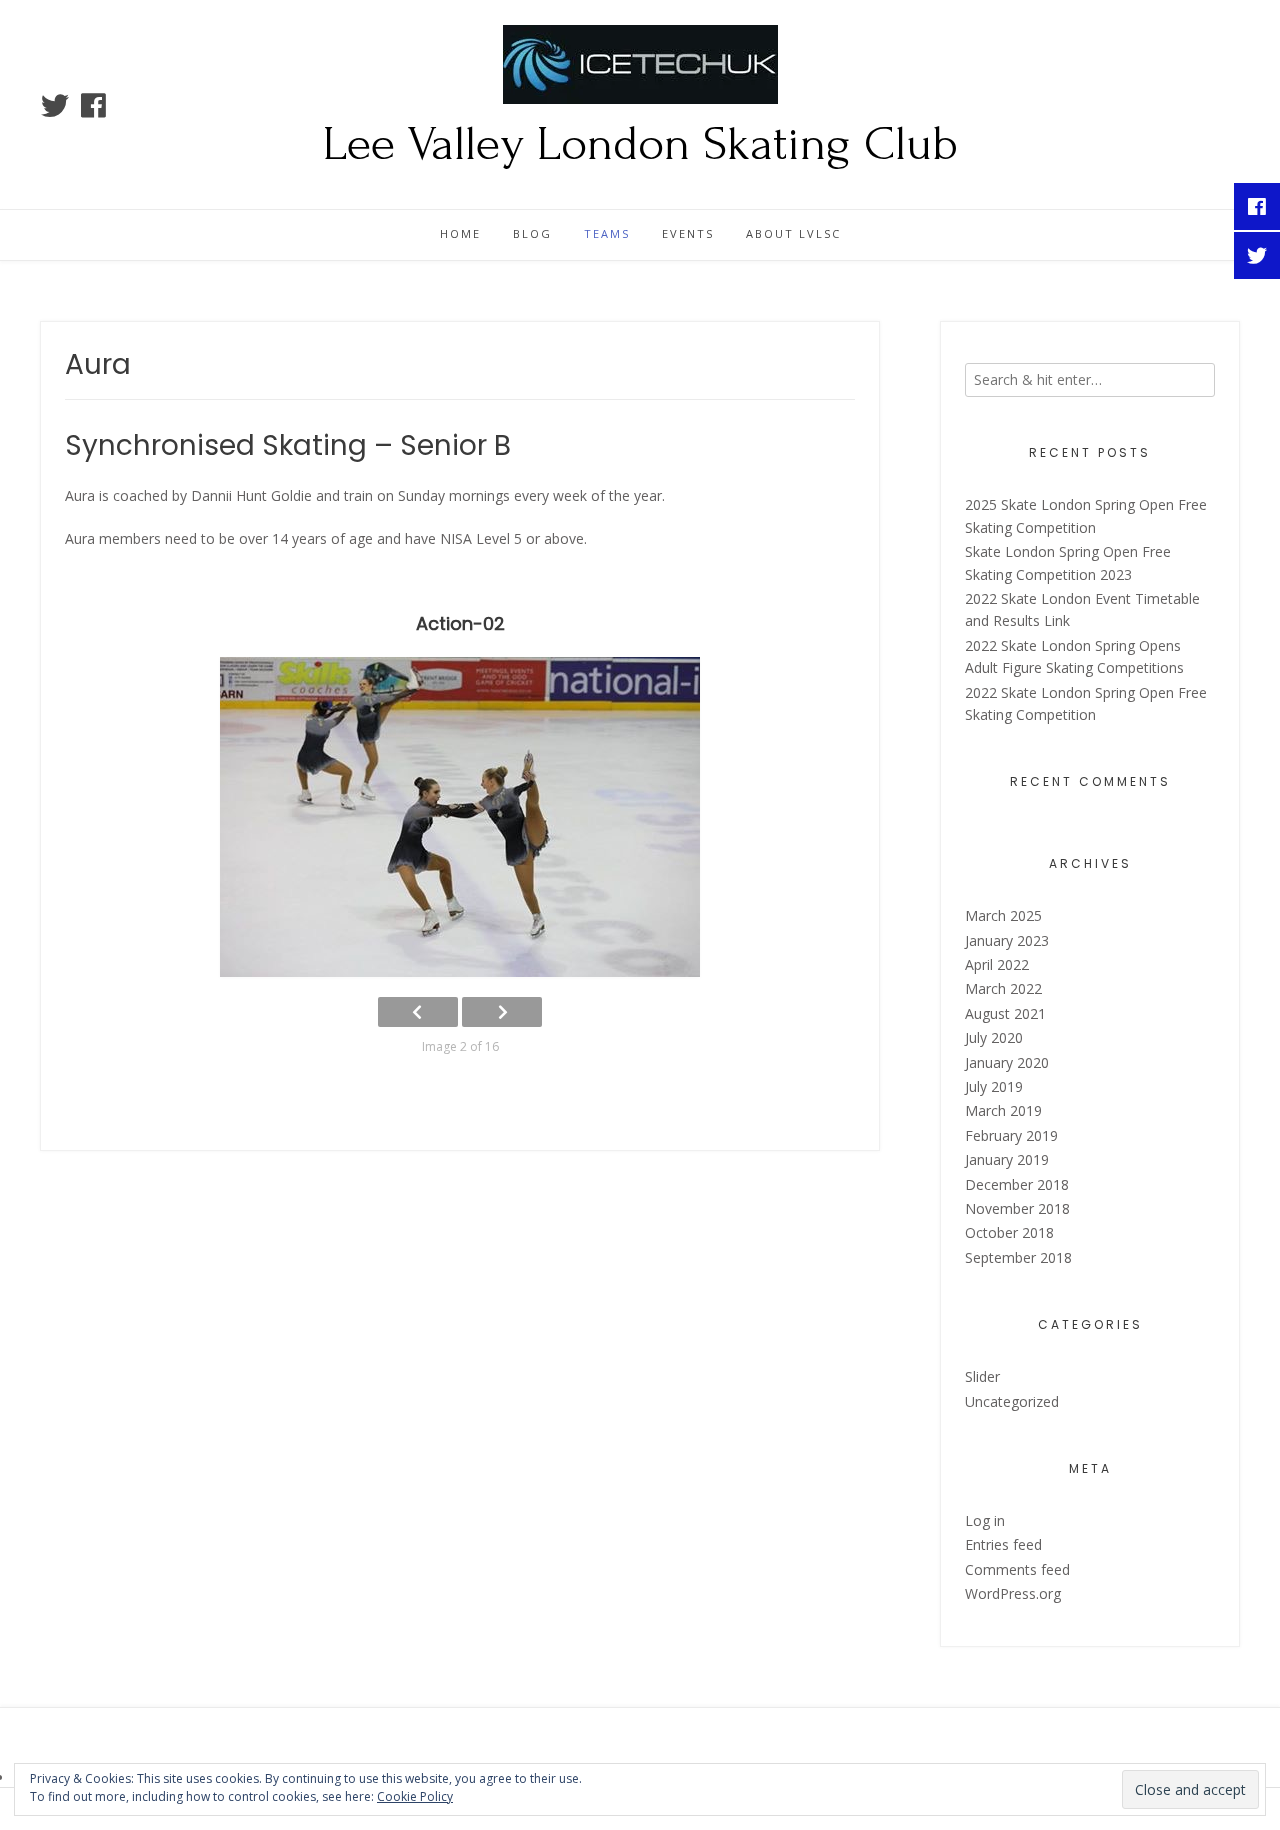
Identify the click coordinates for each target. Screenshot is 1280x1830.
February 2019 (1011, 1135)
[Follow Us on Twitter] (55, 105)
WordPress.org (1013, 1593)
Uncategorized (1012, 1401)
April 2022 (997, 964)
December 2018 (1017, 1184)
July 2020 (994, 1037)
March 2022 (1003, 988)
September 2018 (1018, 1257)
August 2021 (1005, 1013)
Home (460, 233)
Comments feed (1017, 1569)
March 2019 (1003, 1110)
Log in (985, 1520)
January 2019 (1007, 1159)
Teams (607, 233)
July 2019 (994, 1086)
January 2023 (1007, 940)
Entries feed (1003, 1544)
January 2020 (1007, 1062)
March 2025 (1003, 915)
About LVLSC (793, 233)
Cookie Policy (415, 1796)
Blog (532, 233)
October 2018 (1009, 1232)
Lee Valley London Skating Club (640, 144)
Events (688, 233)
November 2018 (1017, 1208)
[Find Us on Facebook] (93, 105)
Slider (982, 1376)
